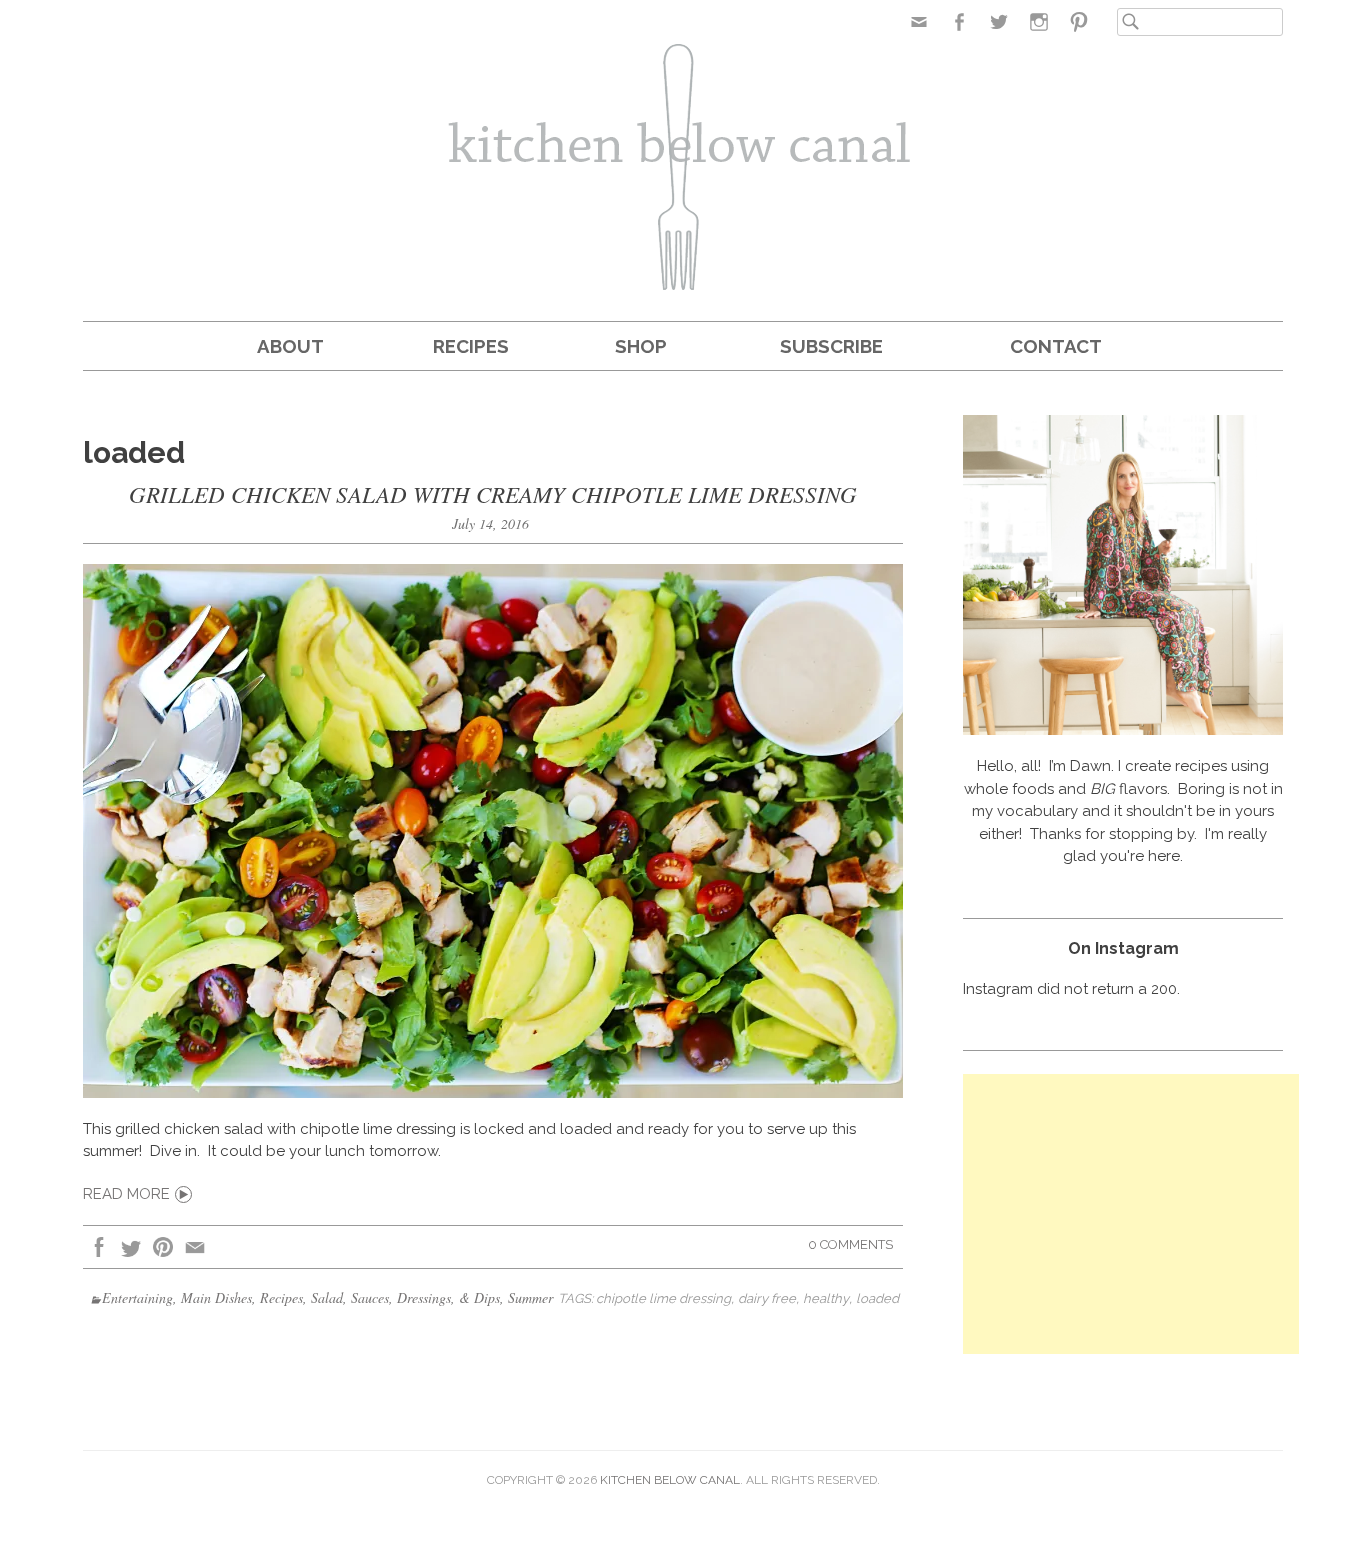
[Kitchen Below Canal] (683, 170)
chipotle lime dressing (663, 1298)
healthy (826, 1298)
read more (126, 1194)
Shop (641, 346)
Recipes (471, 346)
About (290, 346)
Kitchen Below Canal (670, 1480)
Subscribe (831, 346)
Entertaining (137, 1297)
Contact (1056, 346)
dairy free (767, 1298)
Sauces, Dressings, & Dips (425, 1297)
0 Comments (850, 1244)
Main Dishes (216, 1297)
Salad (327, 1297)
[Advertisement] (1131, 1214)
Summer (530, 1297)
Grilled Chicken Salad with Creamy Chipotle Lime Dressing (493, 493)
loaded (877, 1298)
